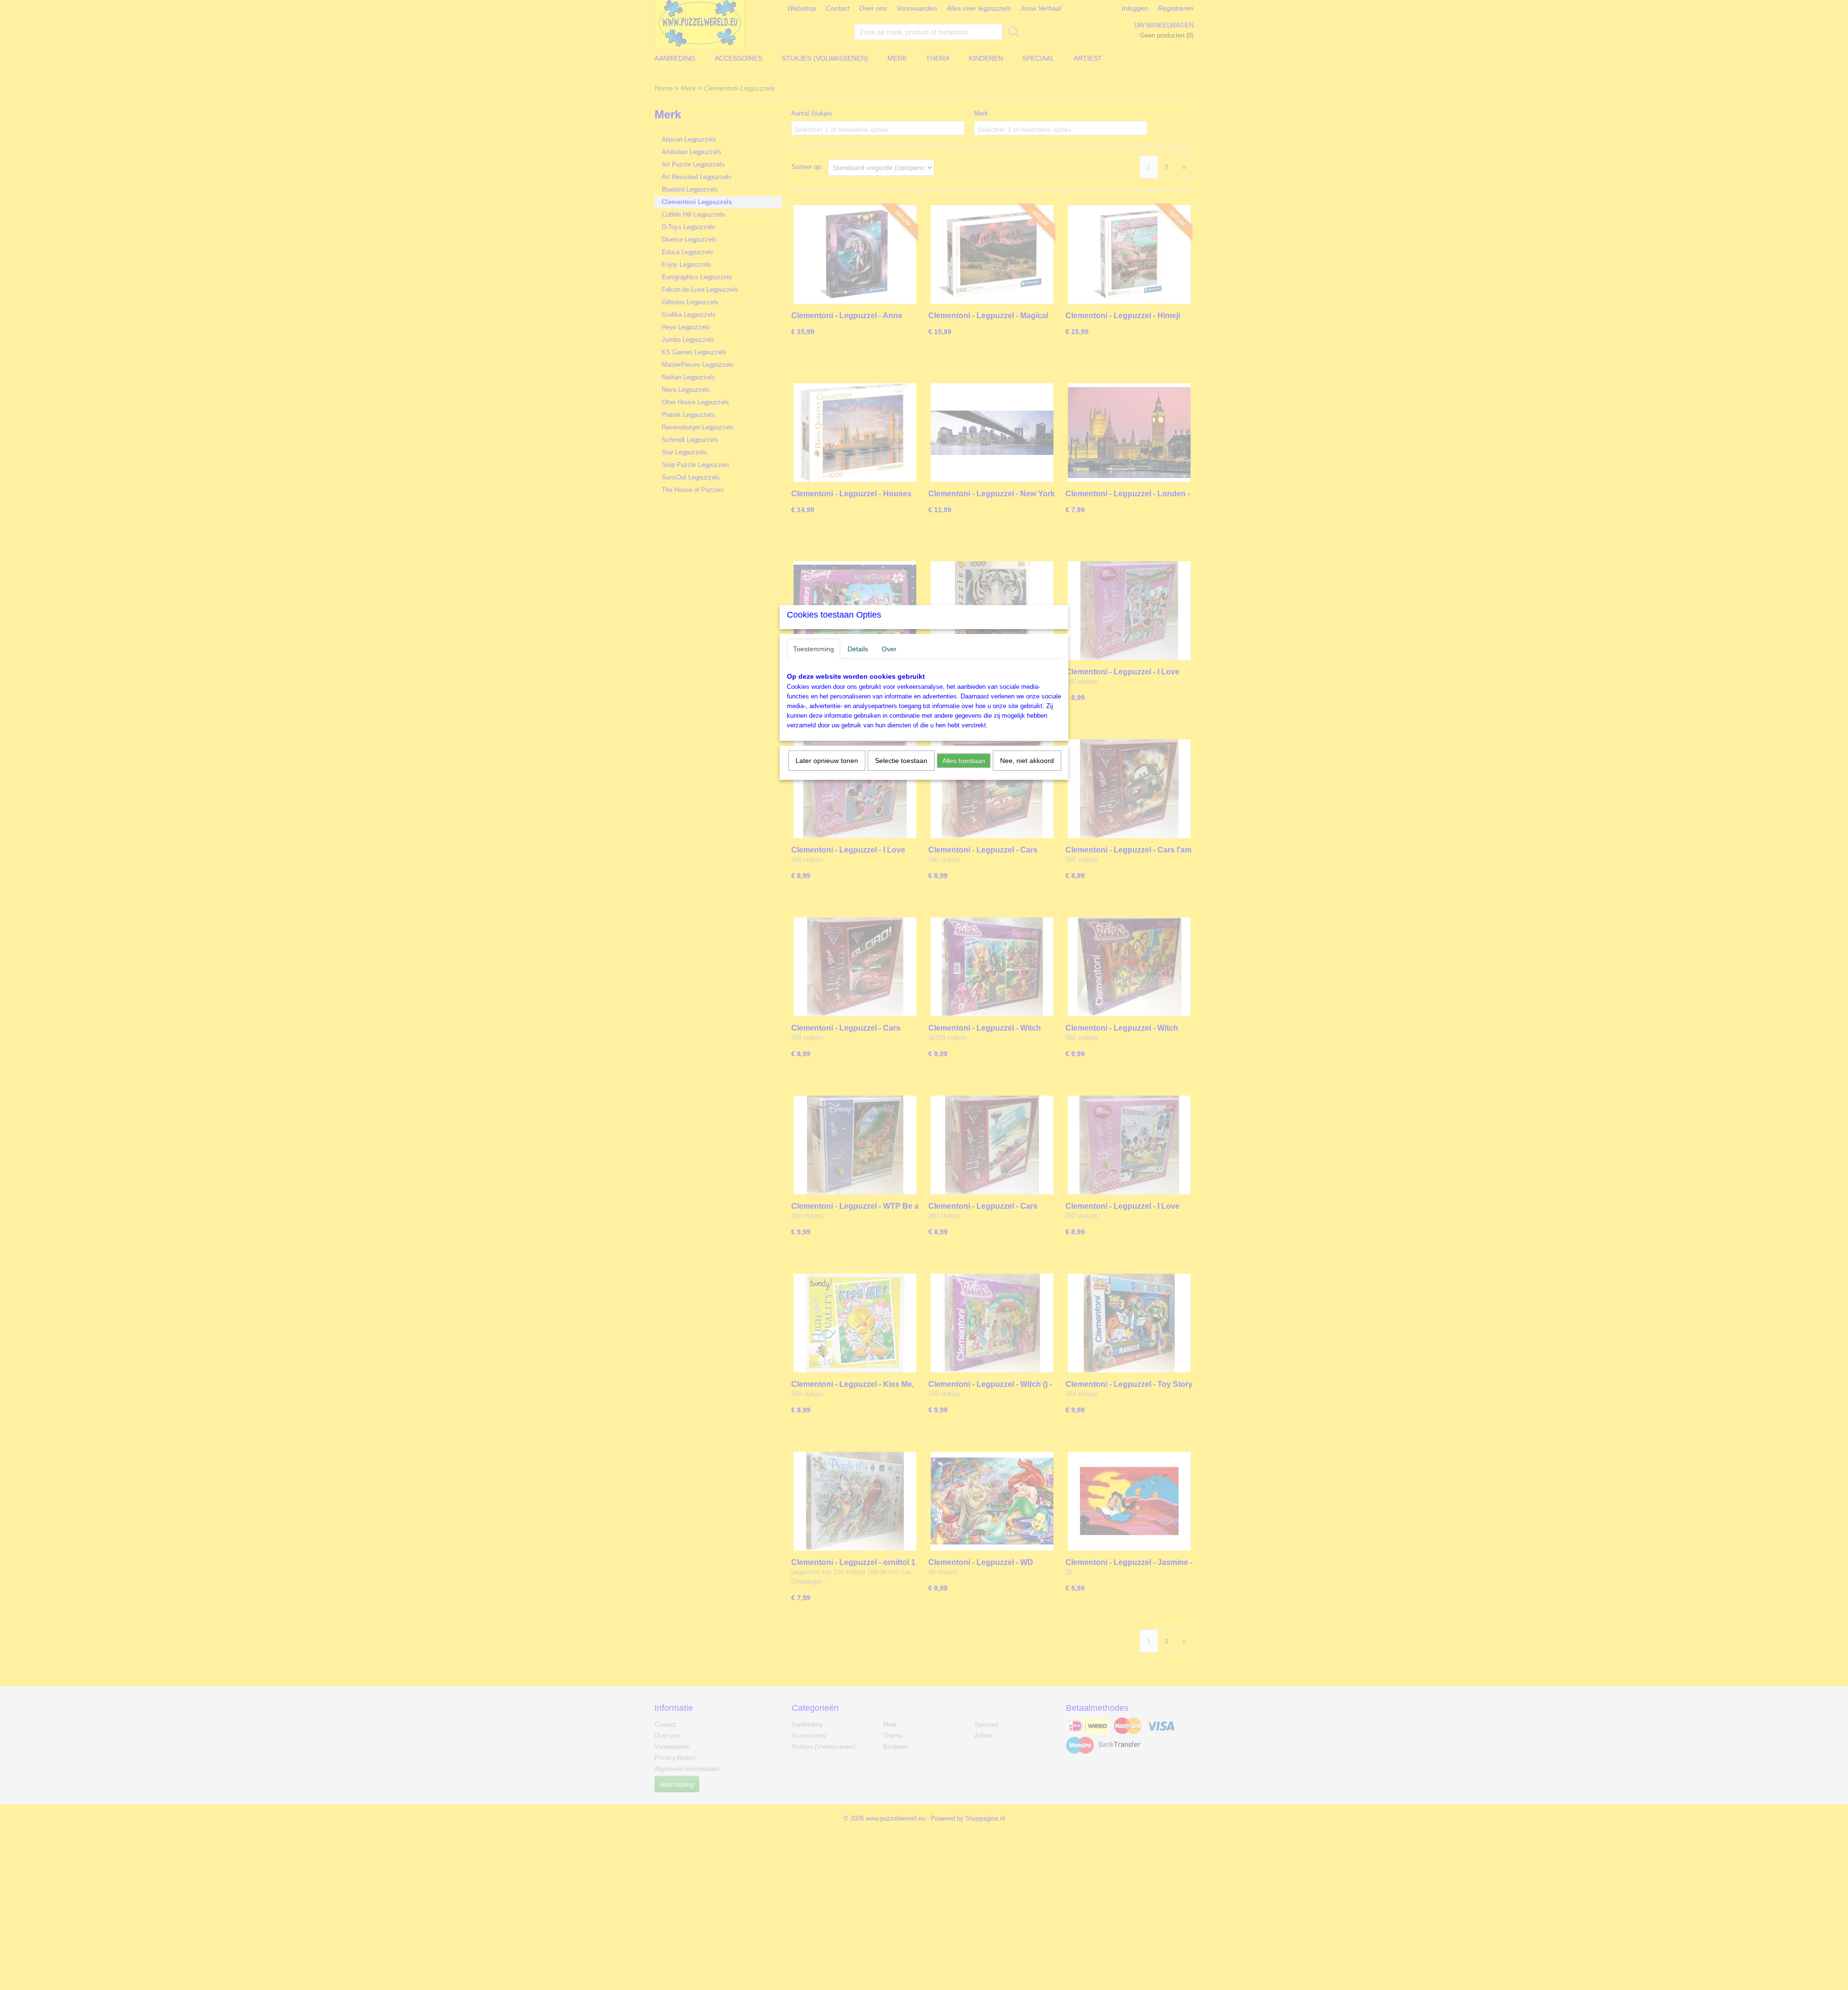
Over (889, 649)
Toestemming (814, 649)
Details (858, 649)
